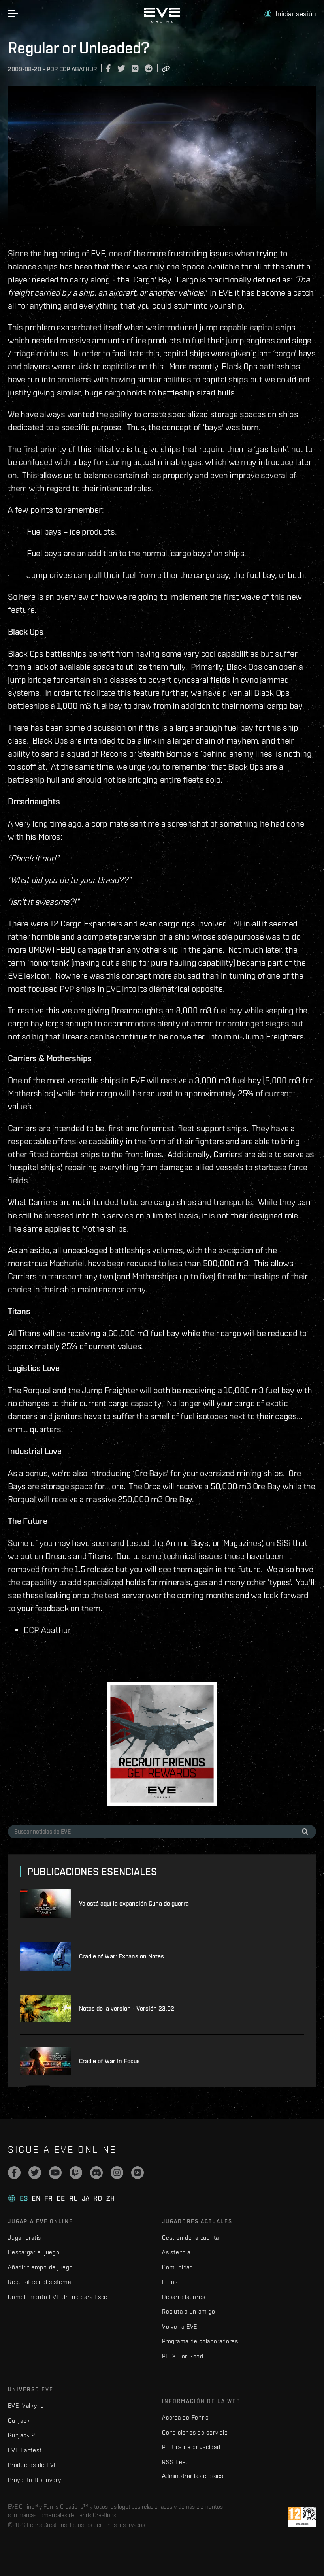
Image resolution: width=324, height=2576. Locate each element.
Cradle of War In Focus (109, 2061)
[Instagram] (117, 2173)
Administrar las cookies (193, 2476)
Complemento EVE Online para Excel (58, 2297)
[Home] (162, 21)
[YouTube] (55, 2173)
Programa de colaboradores (200, 2341)
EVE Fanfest (25, 2450)
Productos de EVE (33, 2465)
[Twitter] (35, 2173)
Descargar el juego (34, 2252)
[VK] (138, 2173)
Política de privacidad (191, 2447)
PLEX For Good (183, 2356)
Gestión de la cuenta (190, 2238)
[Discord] (96, 2173)
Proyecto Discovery (35, 2480)
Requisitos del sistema (40, 2282)
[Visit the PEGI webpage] (302, 2517)
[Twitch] (76, 2173)
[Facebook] (14, 2173)
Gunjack (19, 2421)
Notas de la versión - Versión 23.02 (127, 2008)
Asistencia (176, 2252)
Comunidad (178, 2267)
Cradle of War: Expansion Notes (121, 1956)
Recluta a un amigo (189, 2311)
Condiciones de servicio (195, 2432)
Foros (170, 2282)
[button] (290, 14)
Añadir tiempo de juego (40, 2267)
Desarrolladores (184, 2297)
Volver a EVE (180, 2326)
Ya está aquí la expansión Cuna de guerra (134, 1903)
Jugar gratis (24, 2238)
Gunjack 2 (22, 2435)
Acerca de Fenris (185, 2417)
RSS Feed (176, 2462)
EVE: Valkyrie (26, 2406)
